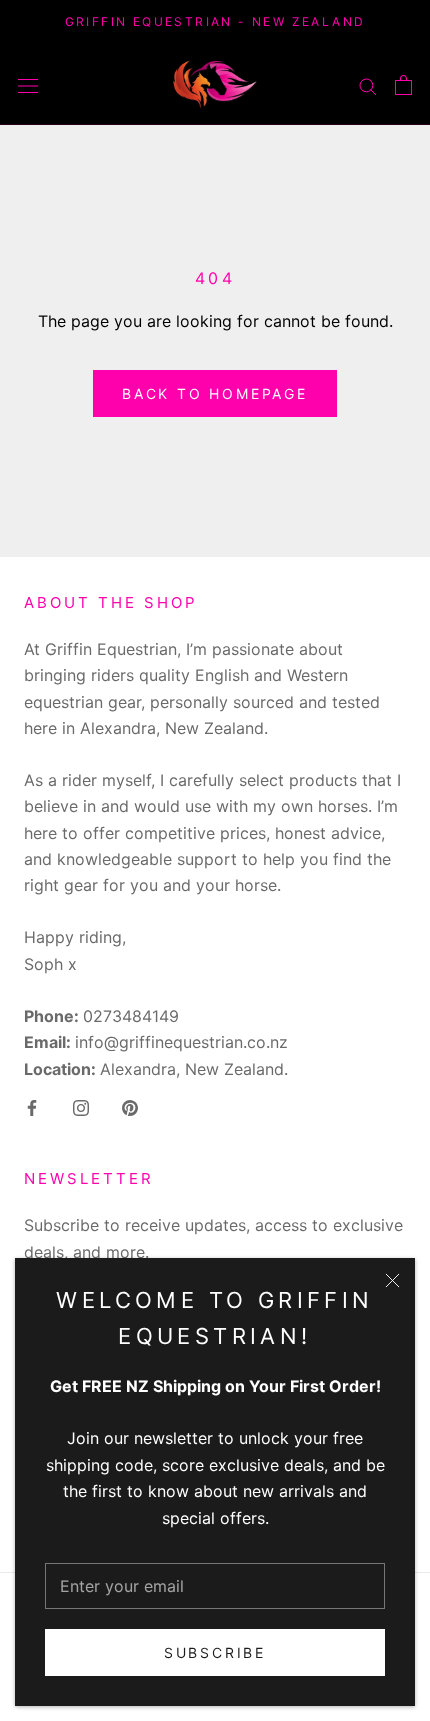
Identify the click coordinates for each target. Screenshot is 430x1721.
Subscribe (215, 1652)
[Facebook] (32, 1106)
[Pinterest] (130, 1106)
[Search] (368, 84)
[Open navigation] (28, 84)
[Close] (392, 1280)
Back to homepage (215, 393)
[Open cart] (403, 85)
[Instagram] (81, 1106)
